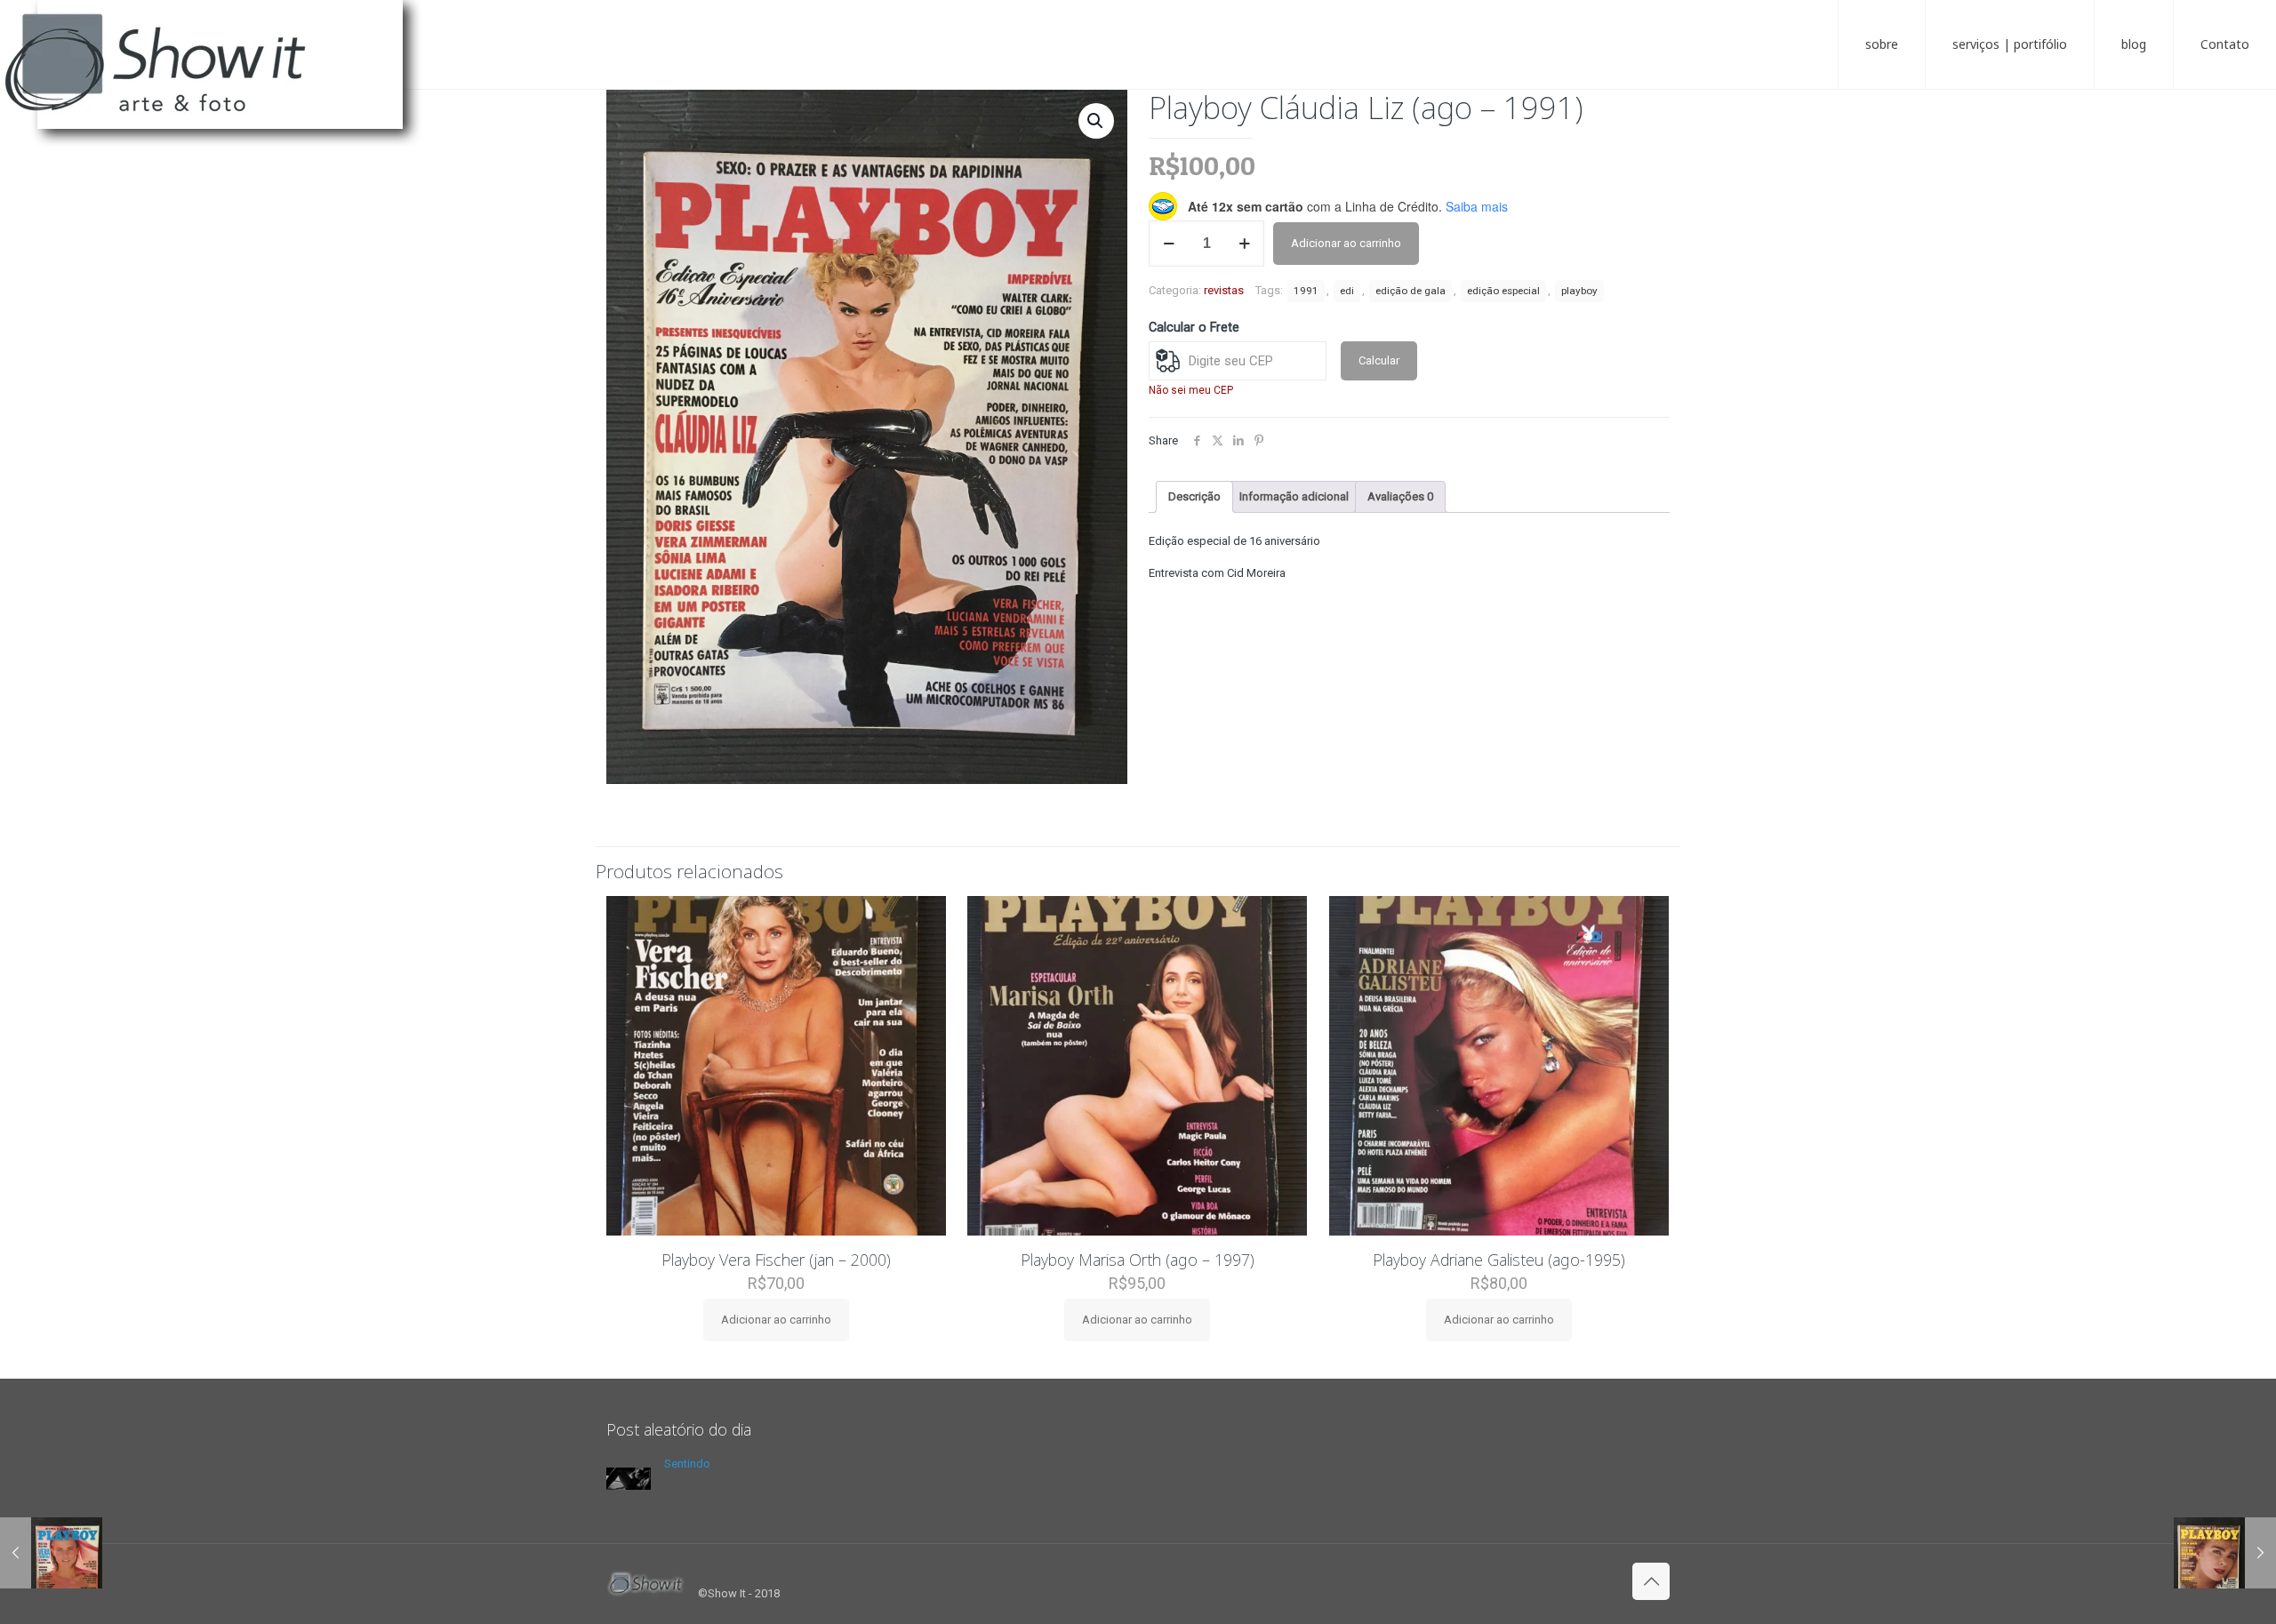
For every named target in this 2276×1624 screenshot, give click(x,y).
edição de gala (1410, 291)
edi (1347, 291)
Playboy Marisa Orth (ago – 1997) (1138, 1260)
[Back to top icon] (1651, 1581)
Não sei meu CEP (1191, 390)
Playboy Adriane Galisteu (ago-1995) (1499, 1260)
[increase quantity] (1244, 244)
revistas (1224, 290)
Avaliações (1400, 496)
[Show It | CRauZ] (222, 80)
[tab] (1194, 497)
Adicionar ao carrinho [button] (776, 1320)
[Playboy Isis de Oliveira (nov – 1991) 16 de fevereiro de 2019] (2225, 1553)
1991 (1306, 291)
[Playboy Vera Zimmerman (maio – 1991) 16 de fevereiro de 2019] (51, 1553)
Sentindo (687, 1464)
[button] (1096, 121)
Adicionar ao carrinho (1346, 243)
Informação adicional (1294, 496)
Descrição (1194, 496)
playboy (1579, 291)
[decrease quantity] (1169, 244)
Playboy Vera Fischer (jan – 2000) (776, 1260)
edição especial (1503, 291)
